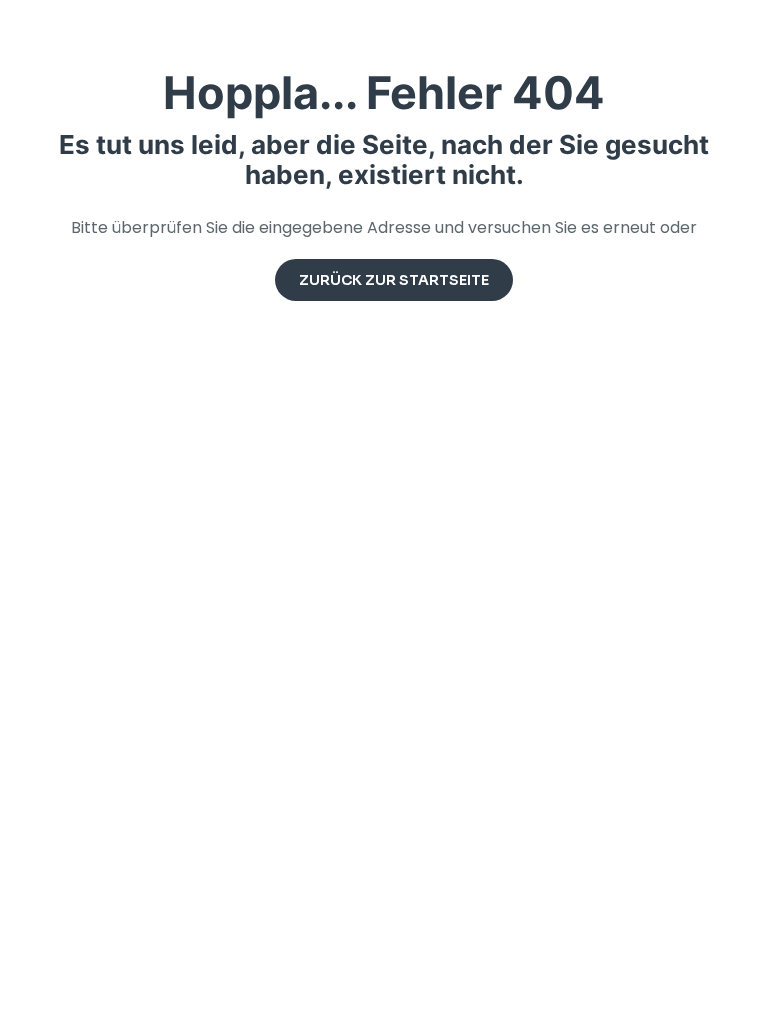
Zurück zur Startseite (394, 280)
